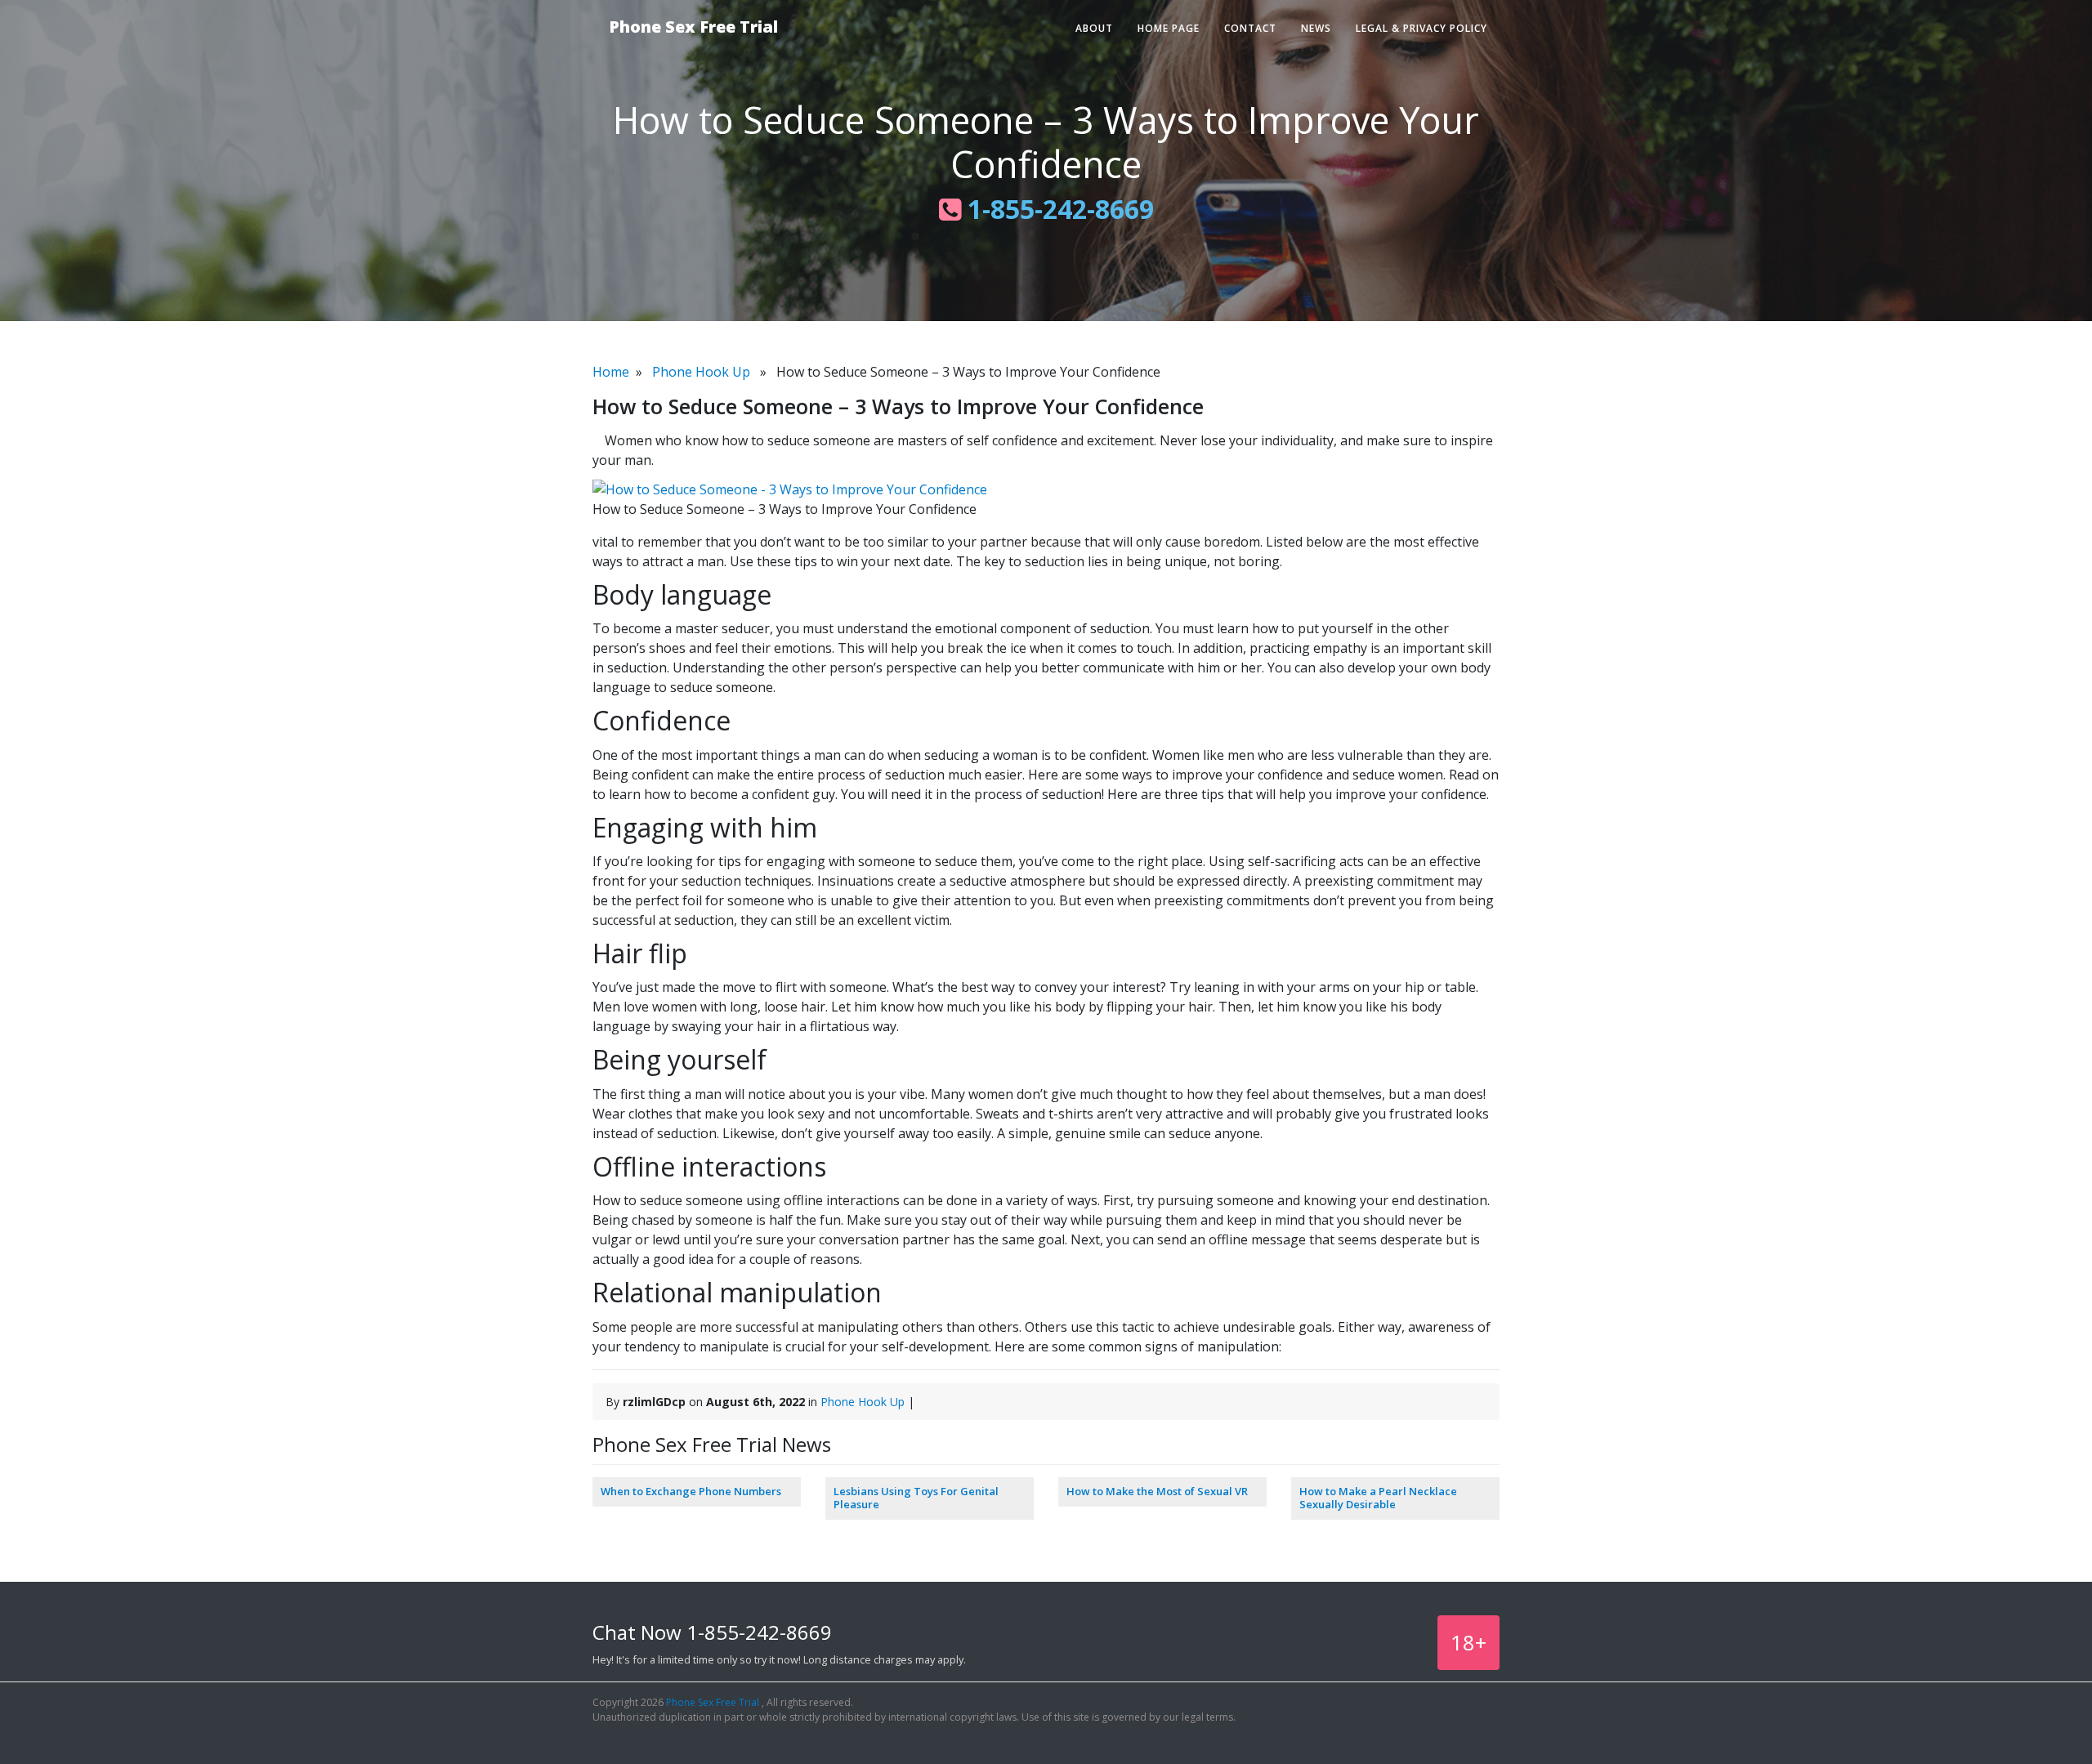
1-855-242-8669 (1057, 209)
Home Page (1169, 28)
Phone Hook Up (701, 372)
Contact (1250, 28)
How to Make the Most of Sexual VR (1157, 1491)
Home (611, 372)
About (1094, 28)
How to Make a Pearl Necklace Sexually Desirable (1378, 1498)
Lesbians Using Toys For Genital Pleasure (916, 1498)
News (1316, 28)
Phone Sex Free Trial (693, 27)
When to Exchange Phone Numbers (691, 1491)
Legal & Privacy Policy (1421, 28)
